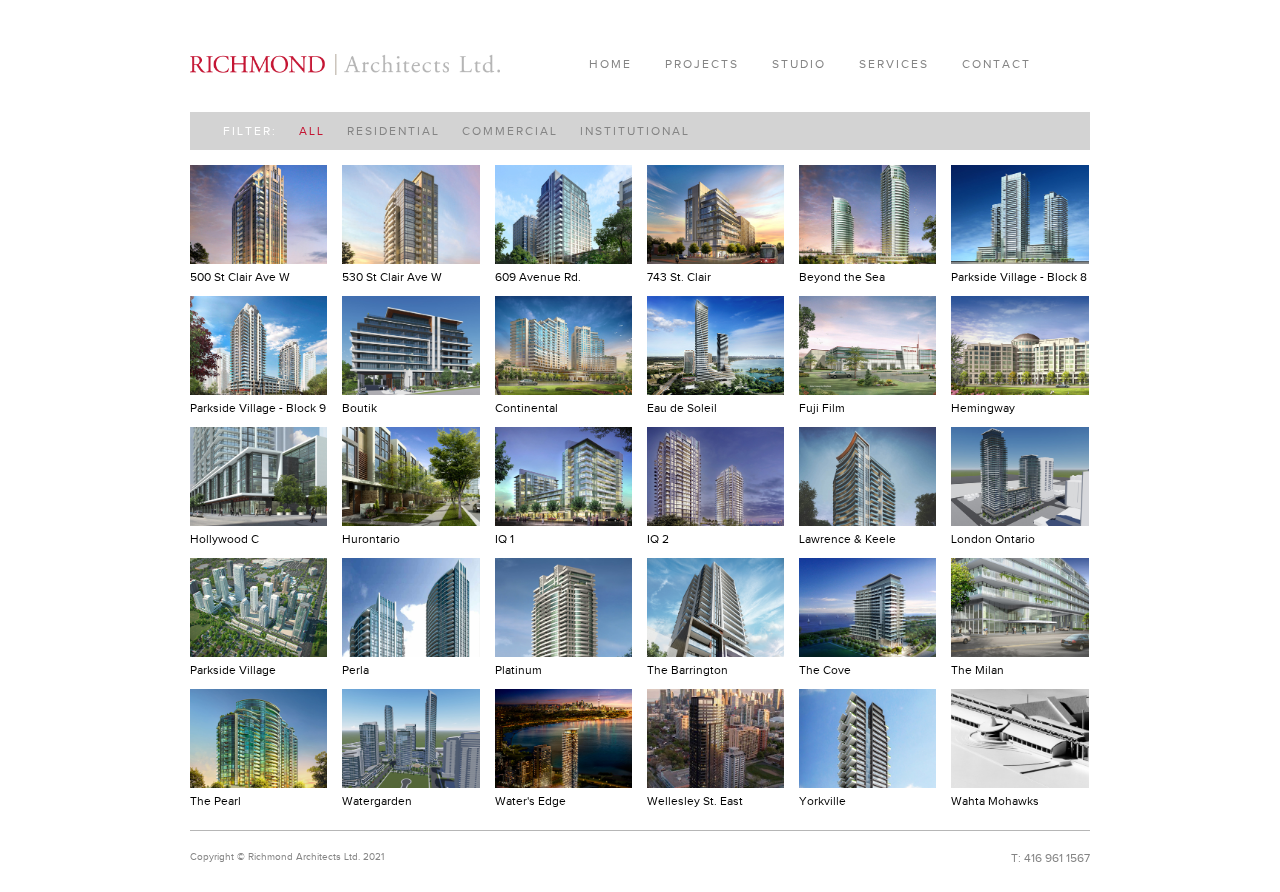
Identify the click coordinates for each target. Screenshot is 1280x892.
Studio (799, 64)
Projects (702, 64)
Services (894, 64)
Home (610, 64)
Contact (996, 64)
